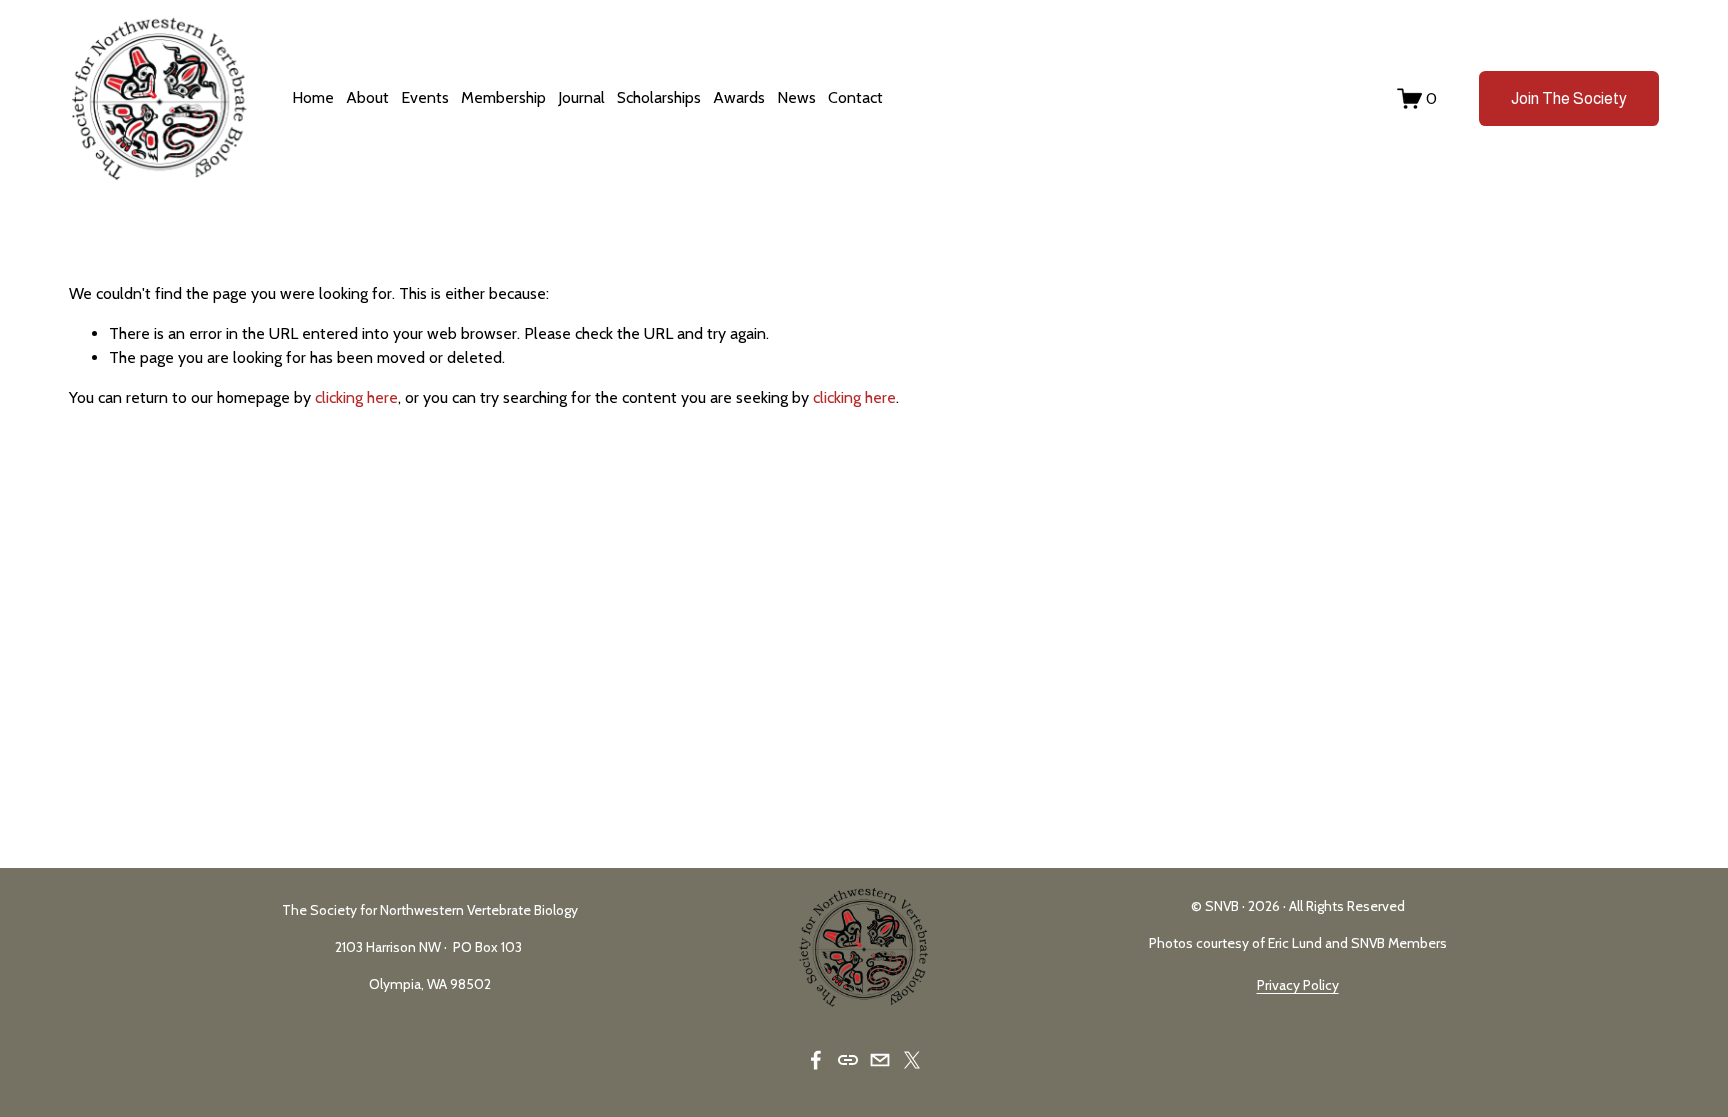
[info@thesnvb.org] (880, 1060)
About (367, 97)
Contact (855, 97)
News (796, 97)
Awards (739, 97)
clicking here (356, 397)
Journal (581, 97)
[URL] (848, 1060)
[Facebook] (816, 1060)
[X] (912, 1060)
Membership (503, 97)
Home (313, 97)
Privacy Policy (1298, 985)
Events (425, 97)
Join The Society (1569, 98)
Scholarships (659, 97)
